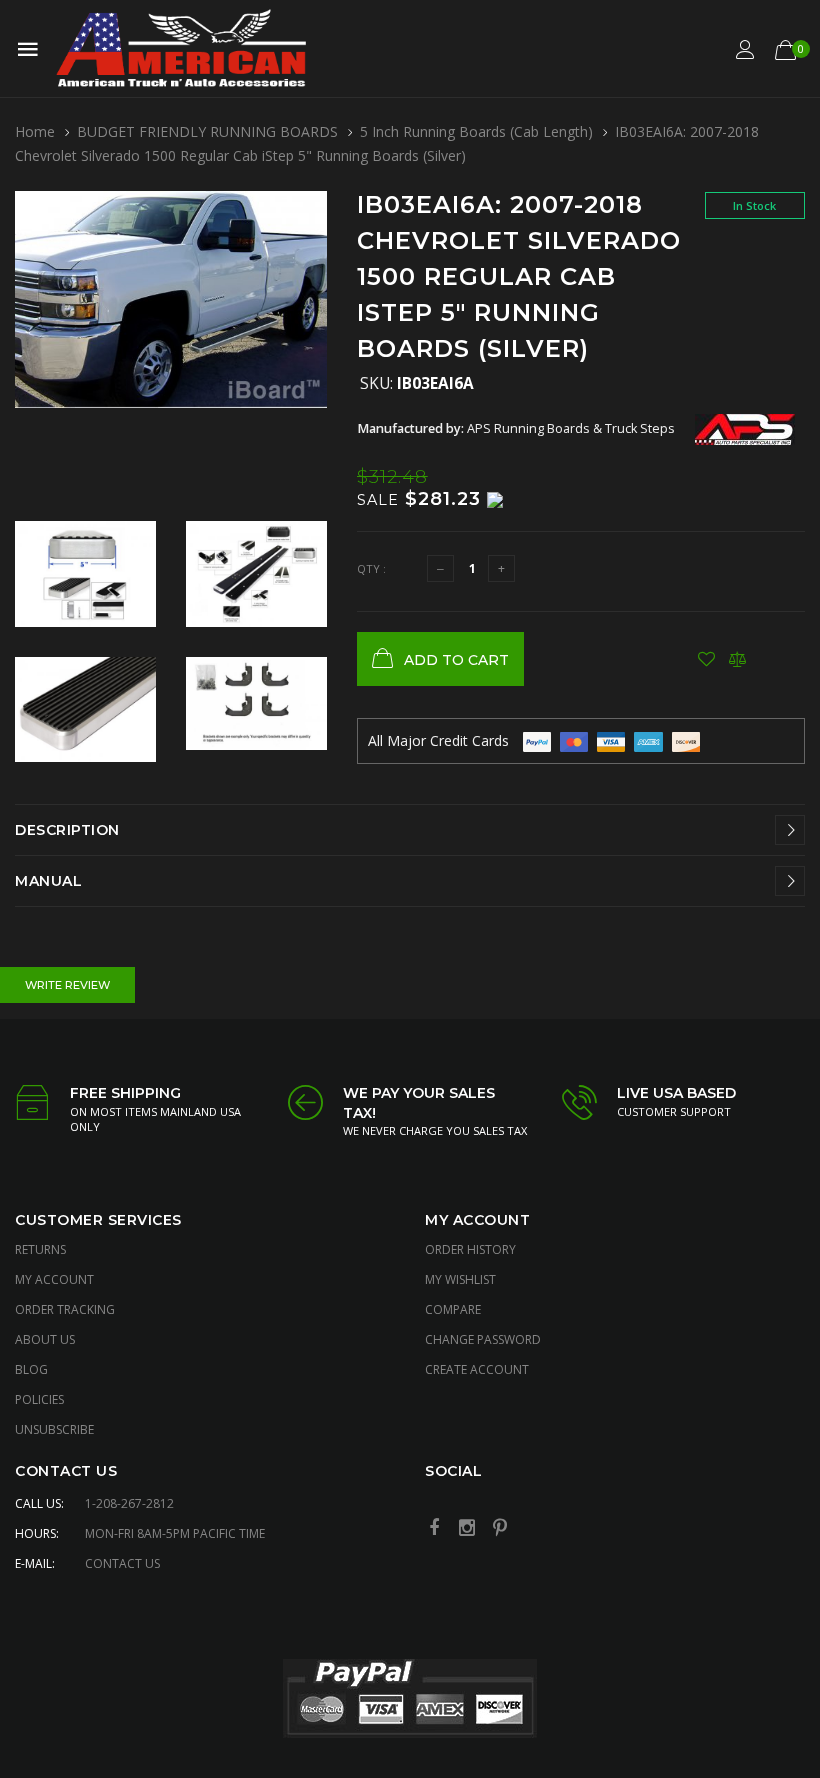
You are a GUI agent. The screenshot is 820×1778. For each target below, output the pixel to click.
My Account (54, 1279)
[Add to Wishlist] (706, 659)
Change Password (483, 1339)
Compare (453, 1309)
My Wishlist (460, 1279)
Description (67, 830)
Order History (470, 1249)
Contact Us (122, 1563)
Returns (40, 1249)
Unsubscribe (54, 1429)
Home (35, 131)
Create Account (477, 1369)
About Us (45, 1339)
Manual (48, 881)
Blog (31, 1369)
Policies (39, 1399)
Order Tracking (65, 1309)
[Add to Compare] (737, 659)
